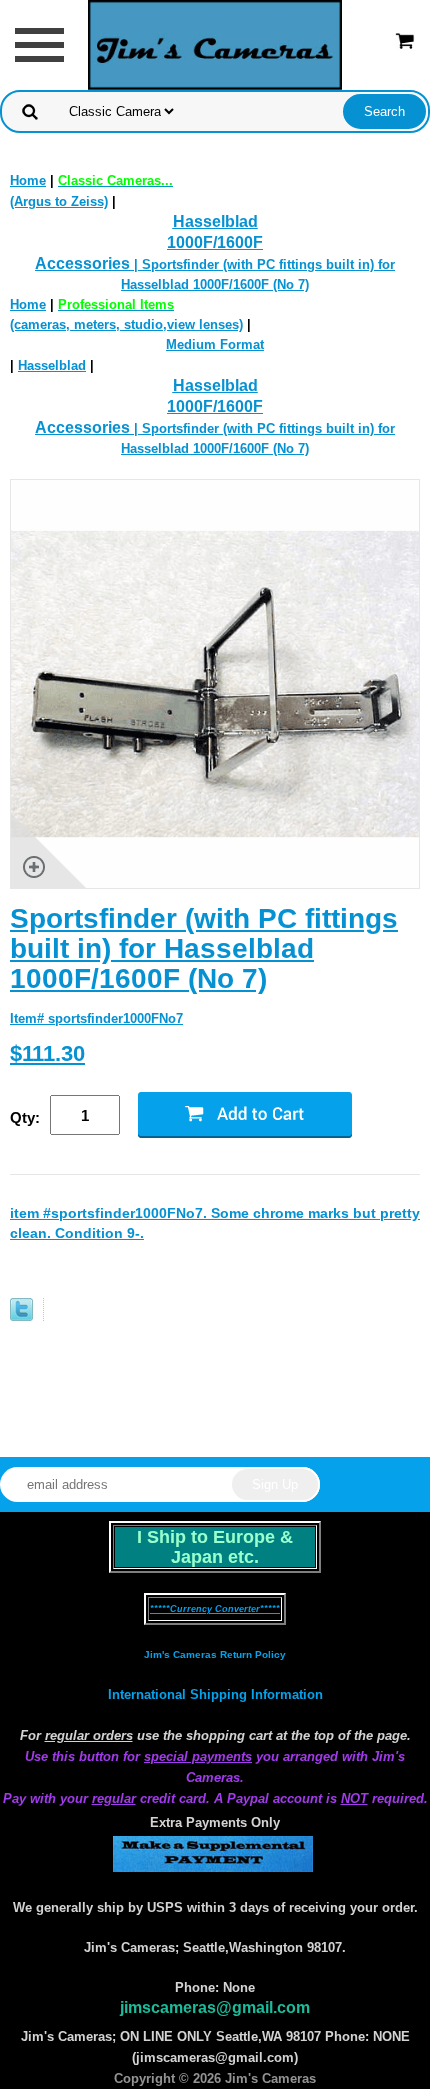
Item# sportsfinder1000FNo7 (96, 1018)
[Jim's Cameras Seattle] (215, 43)
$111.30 (47, 1053)
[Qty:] (94, 1116)
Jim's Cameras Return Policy (215, 1654)
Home (28, 180)
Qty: (25, 1117)
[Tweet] (21, 1316)
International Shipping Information (215, 1694)
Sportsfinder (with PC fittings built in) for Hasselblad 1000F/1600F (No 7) (204, 948)
